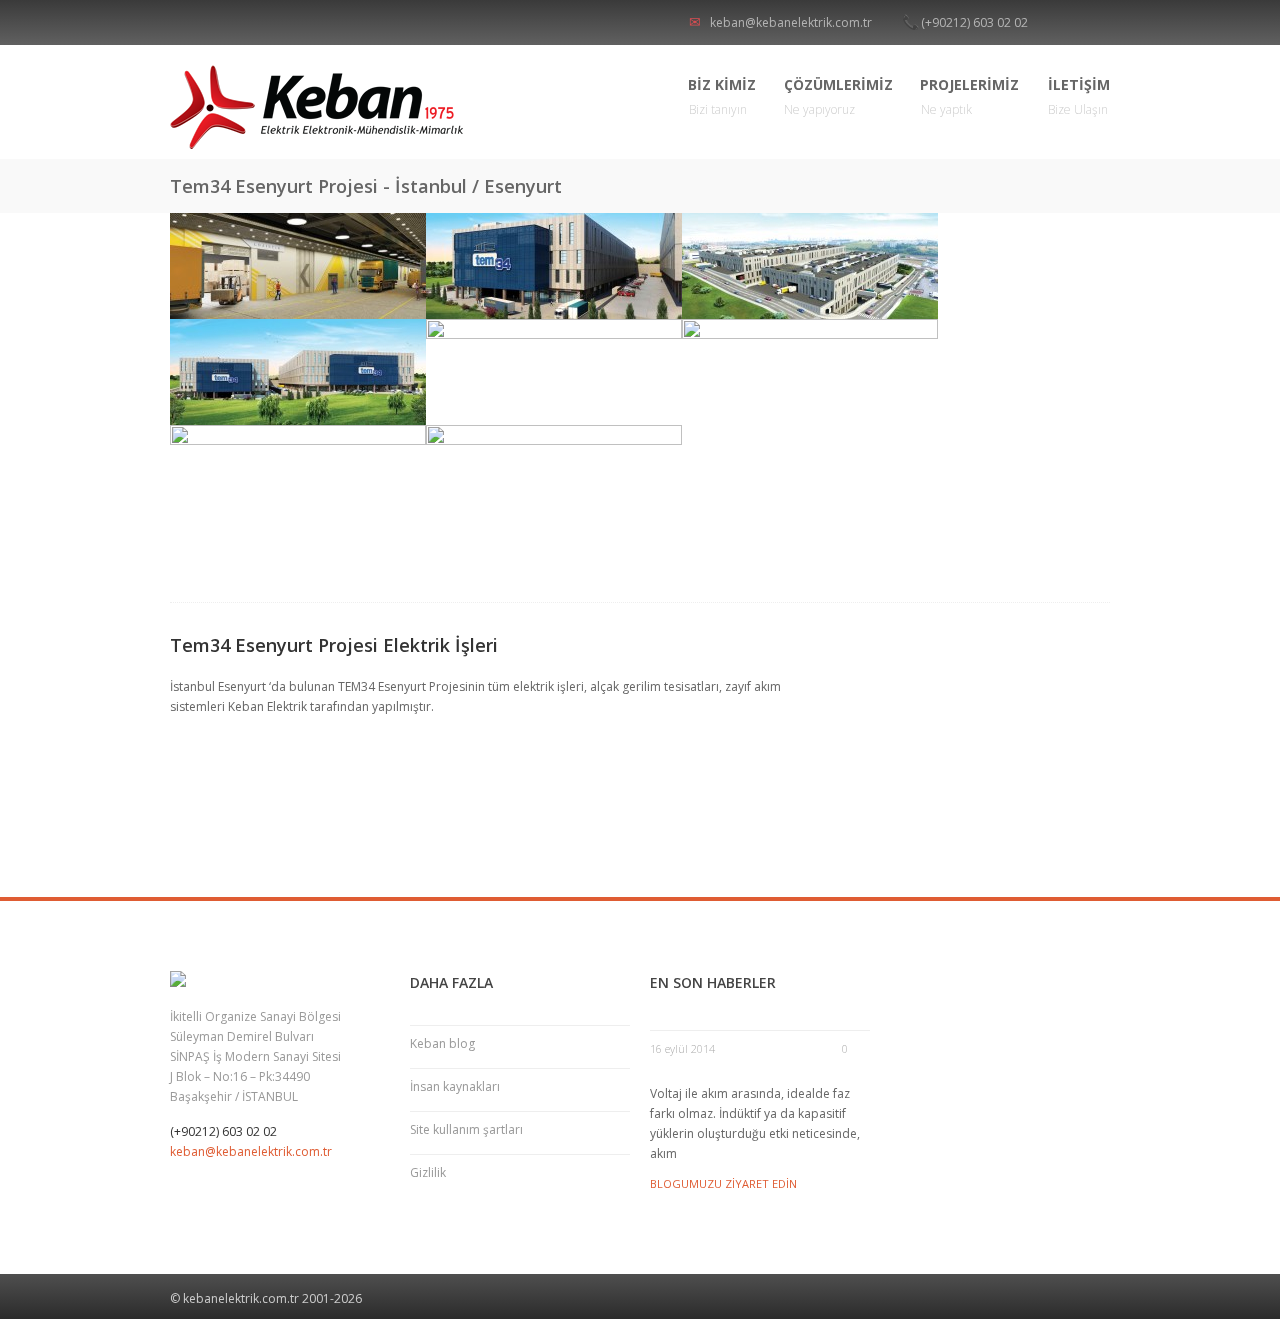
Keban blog (442, 1043)
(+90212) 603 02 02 (974, 22)
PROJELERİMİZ (970, 96)
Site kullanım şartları (466, 1129)
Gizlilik (428, 1172)
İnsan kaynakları (455, 1086)
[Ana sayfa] (320, 107)
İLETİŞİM (1079, 96)
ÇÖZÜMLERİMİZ (838, 96)
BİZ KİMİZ (722, 96)
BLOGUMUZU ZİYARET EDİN (723, 1183)
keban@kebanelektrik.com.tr (791, 22)
